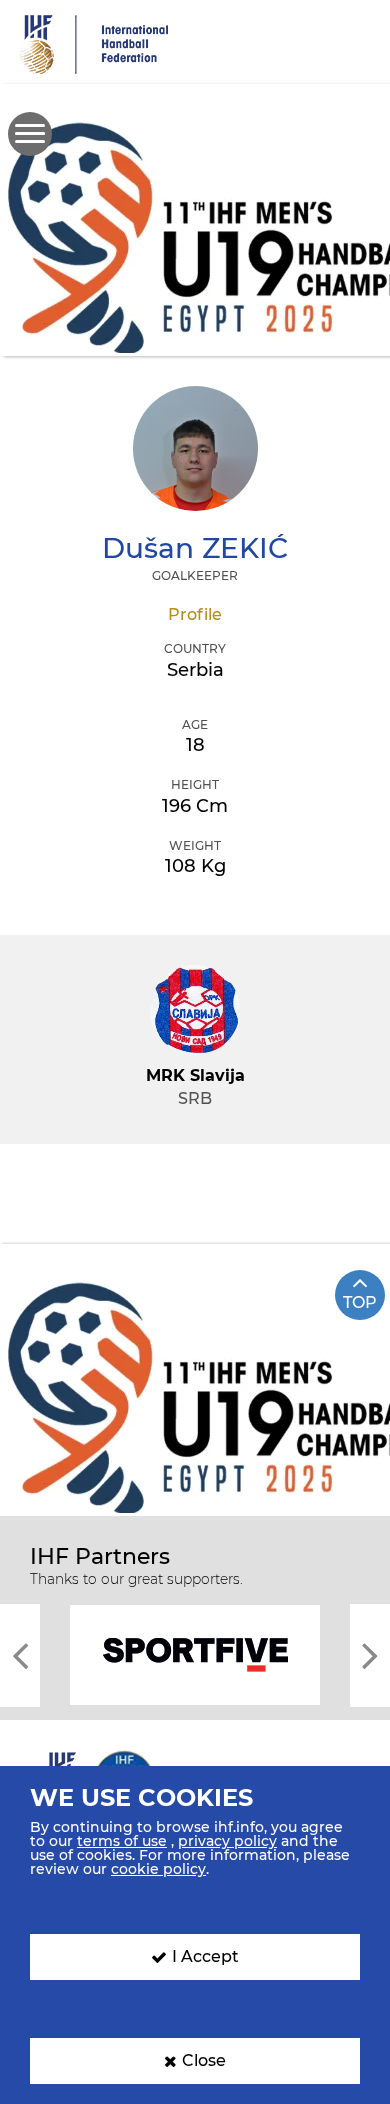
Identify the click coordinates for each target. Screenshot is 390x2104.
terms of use (122, 1841)
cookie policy (158, 1869)
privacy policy (227, 1841)
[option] (195, 1653)
